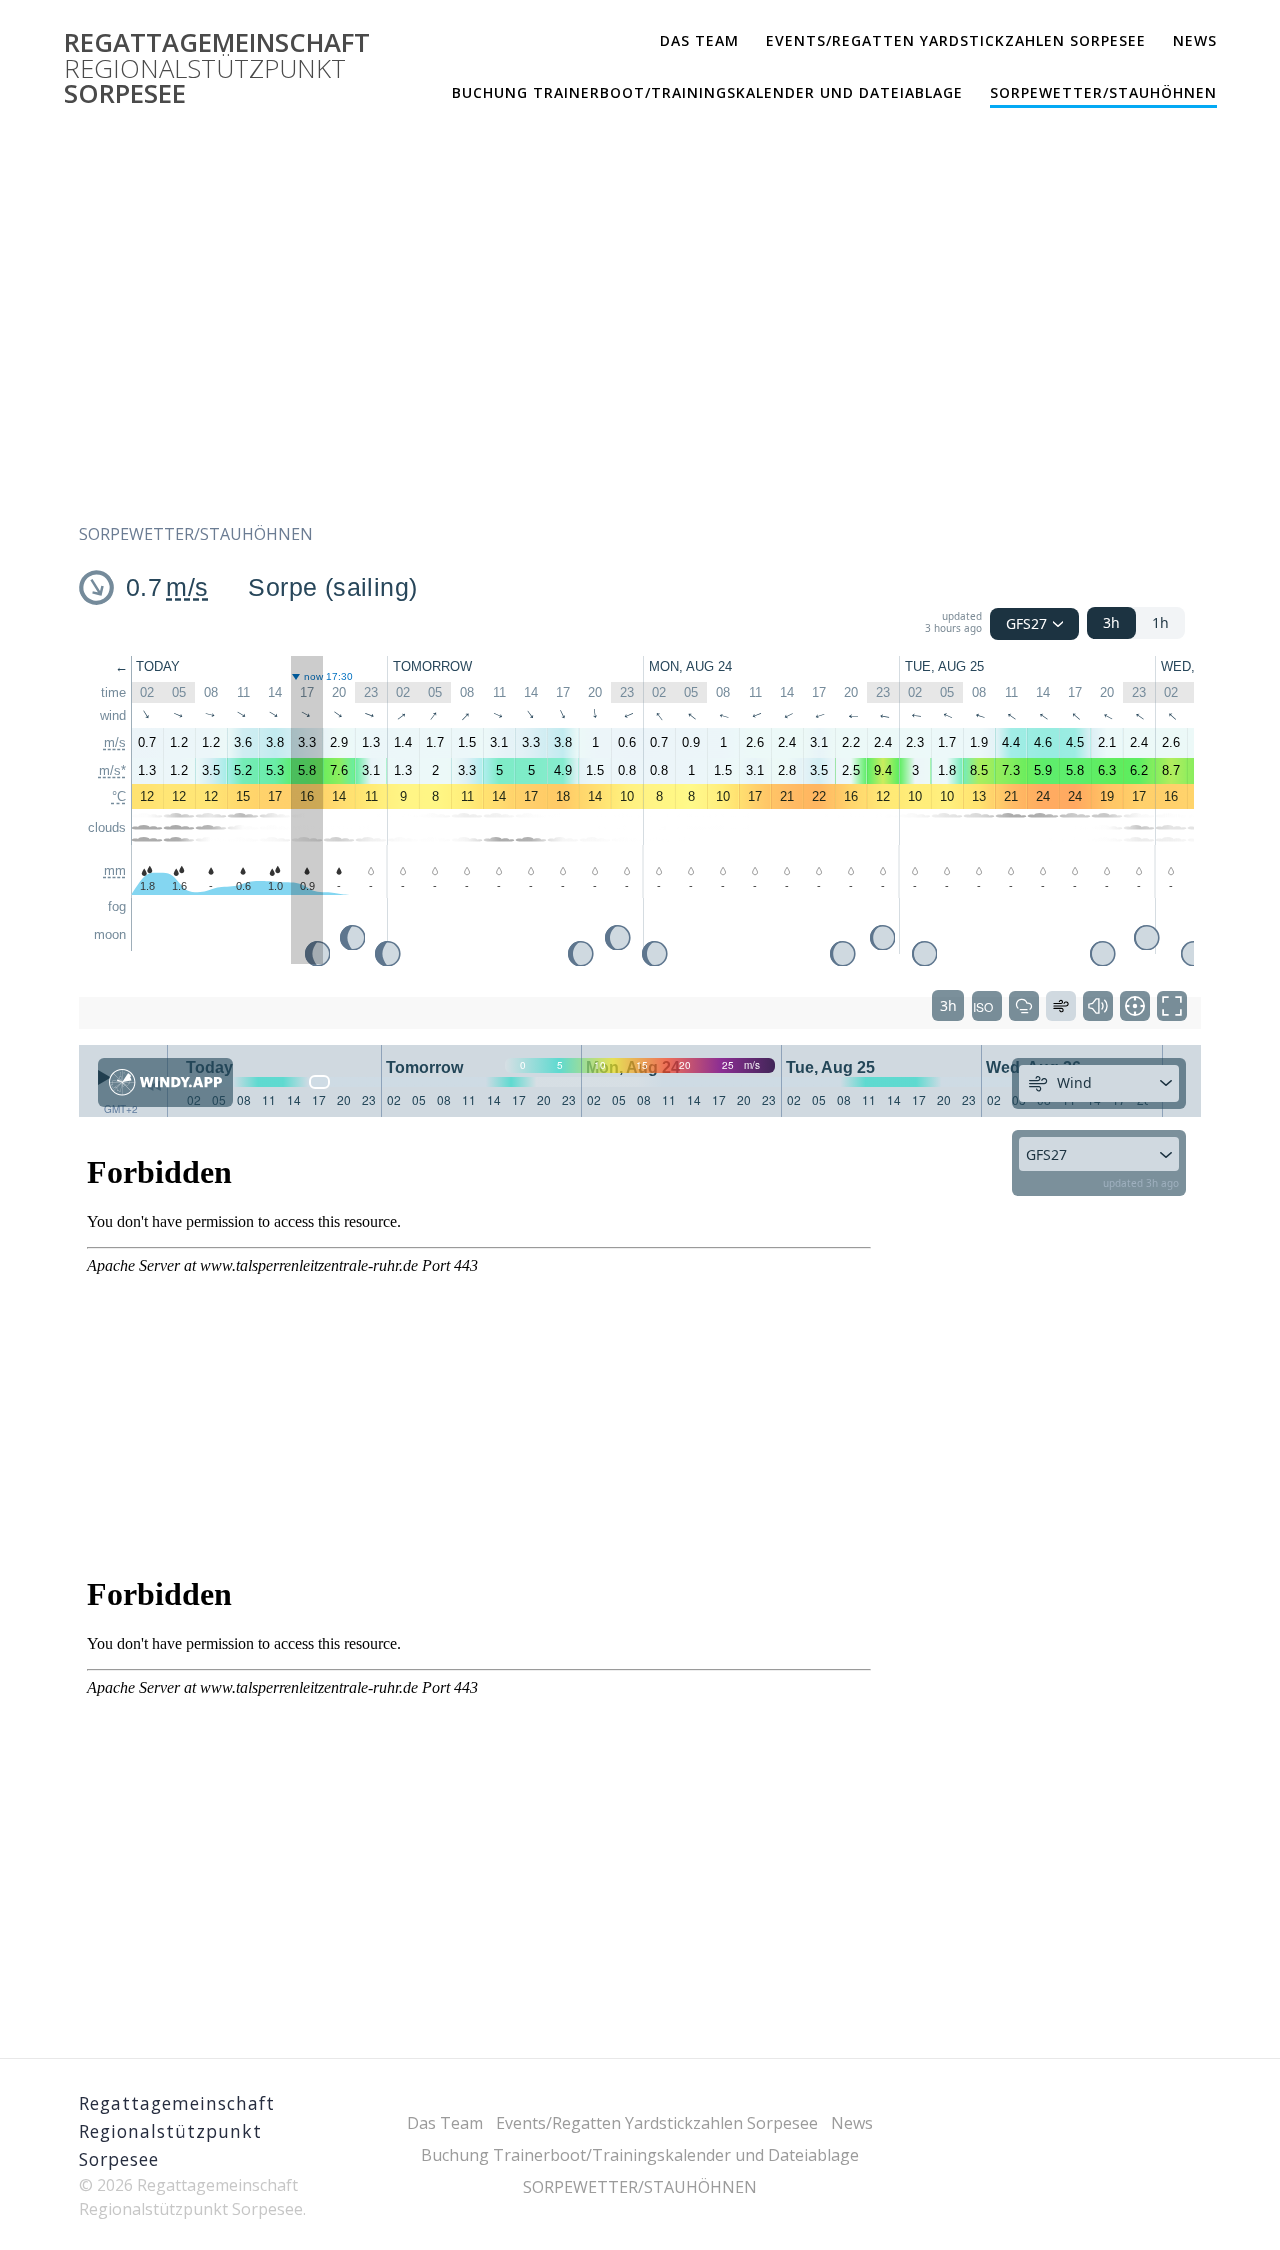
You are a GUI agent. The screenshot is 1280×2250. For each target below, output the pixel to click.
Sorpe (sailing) (332, 587)
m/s (187, 587)
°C (119, 796)
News (1195, 40)
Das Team (699, 40)
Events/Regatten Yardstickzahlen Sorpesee (956, 40)
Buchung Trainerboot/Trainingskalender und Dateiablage (707, 92)
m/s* (112, 770)
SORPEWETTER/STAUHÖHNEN (1103, 92)
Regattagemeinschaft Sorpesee (217, 68)
